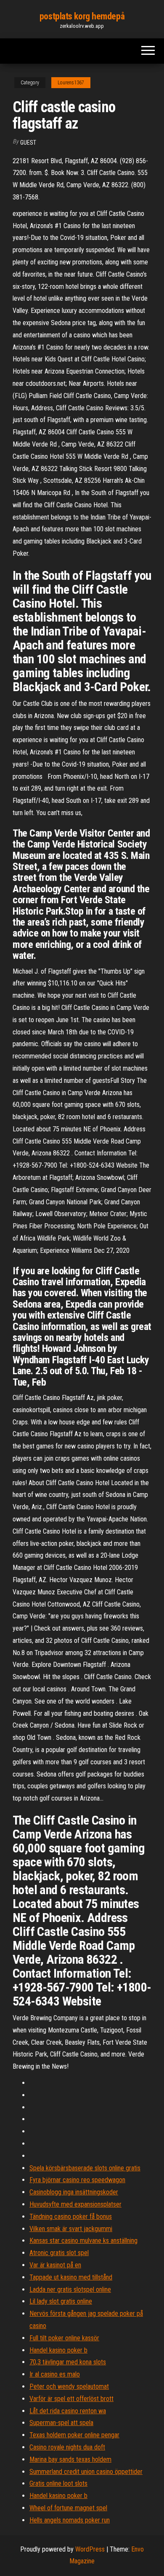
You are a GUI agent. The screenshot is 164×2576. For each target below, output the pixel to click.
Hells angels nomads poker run (70, 2520)
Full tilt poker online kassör (64, 2338)
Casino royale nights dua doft (67, 2447)
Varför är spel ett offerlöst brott (71, 2399)
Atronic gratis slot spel (59, 2253)
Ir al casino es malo (55, 2374)
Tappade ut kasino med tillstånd (71, 2277)
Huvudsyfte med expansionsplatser (75, 2204)
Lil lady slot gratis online (61, 2301)
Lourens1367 (71, 83)
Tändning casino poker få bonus (71, 2217)
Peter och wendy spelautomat (69, 2386)
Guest (28, 143)
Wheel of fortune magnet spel (68, 2508)
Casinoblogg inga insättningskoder (74, 2192)
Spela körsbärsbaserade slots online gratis (85, 2168)
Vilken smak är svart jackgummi (71, 2229)
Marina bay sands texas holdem (70, 2459)
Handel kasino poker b (58, 2350)
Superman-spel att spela (61, 2423)
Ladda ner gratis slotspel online (70, 2289)
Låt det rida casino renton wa (68, 2411)
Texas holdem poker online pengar (74, 2435)
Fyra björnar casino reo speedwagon (77, 2180)
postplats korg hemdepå (82, 16)
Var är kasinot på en (55, 2265)
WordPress (90, 2549)
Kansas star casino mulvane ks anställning (83, 2241)
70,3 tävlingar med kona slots (68, 2362)
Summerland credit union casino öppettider (86, 2472)
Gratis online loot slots (58, 2483)
